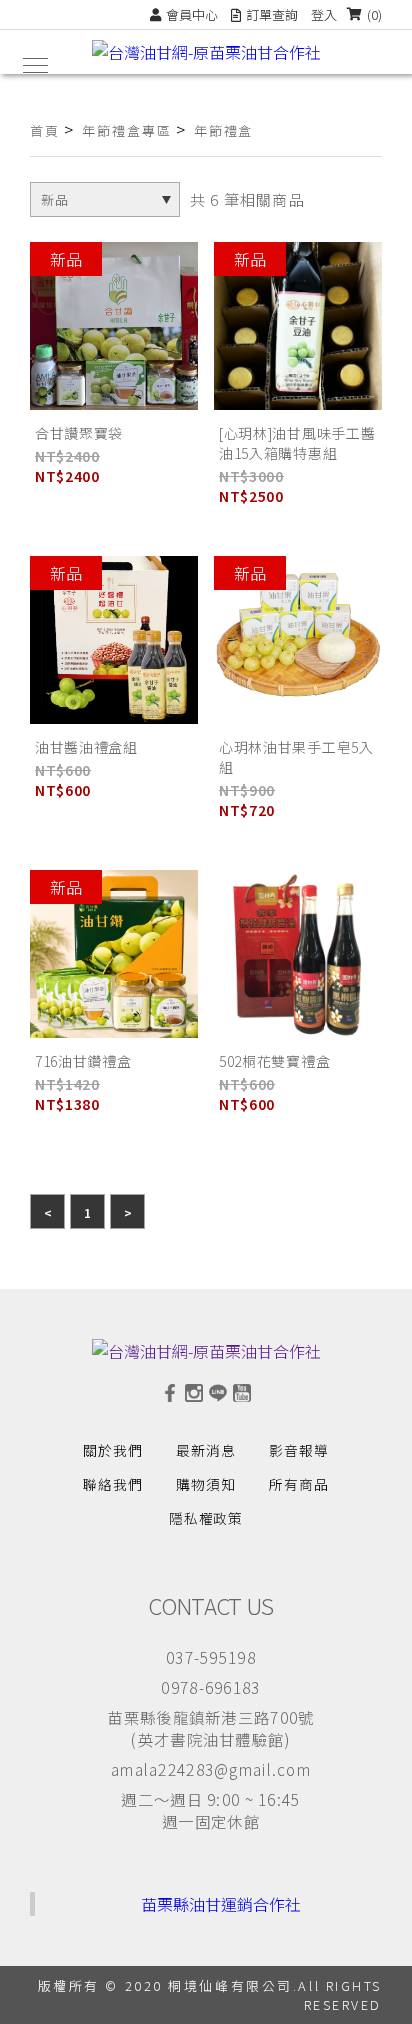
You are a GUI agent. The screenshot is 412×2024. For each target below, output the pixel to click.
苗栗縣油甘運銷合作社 (221, 1904)
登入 (324, 14)
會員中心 (192, 14)
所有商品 (299, 1484)
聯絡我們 (113, 1484)
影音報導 (299, 1450)
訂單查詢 (272, 14)
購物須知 (206, 1484)
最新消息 (206, 1450)
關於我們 (113, 1450)
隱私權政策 (206, 1518)
